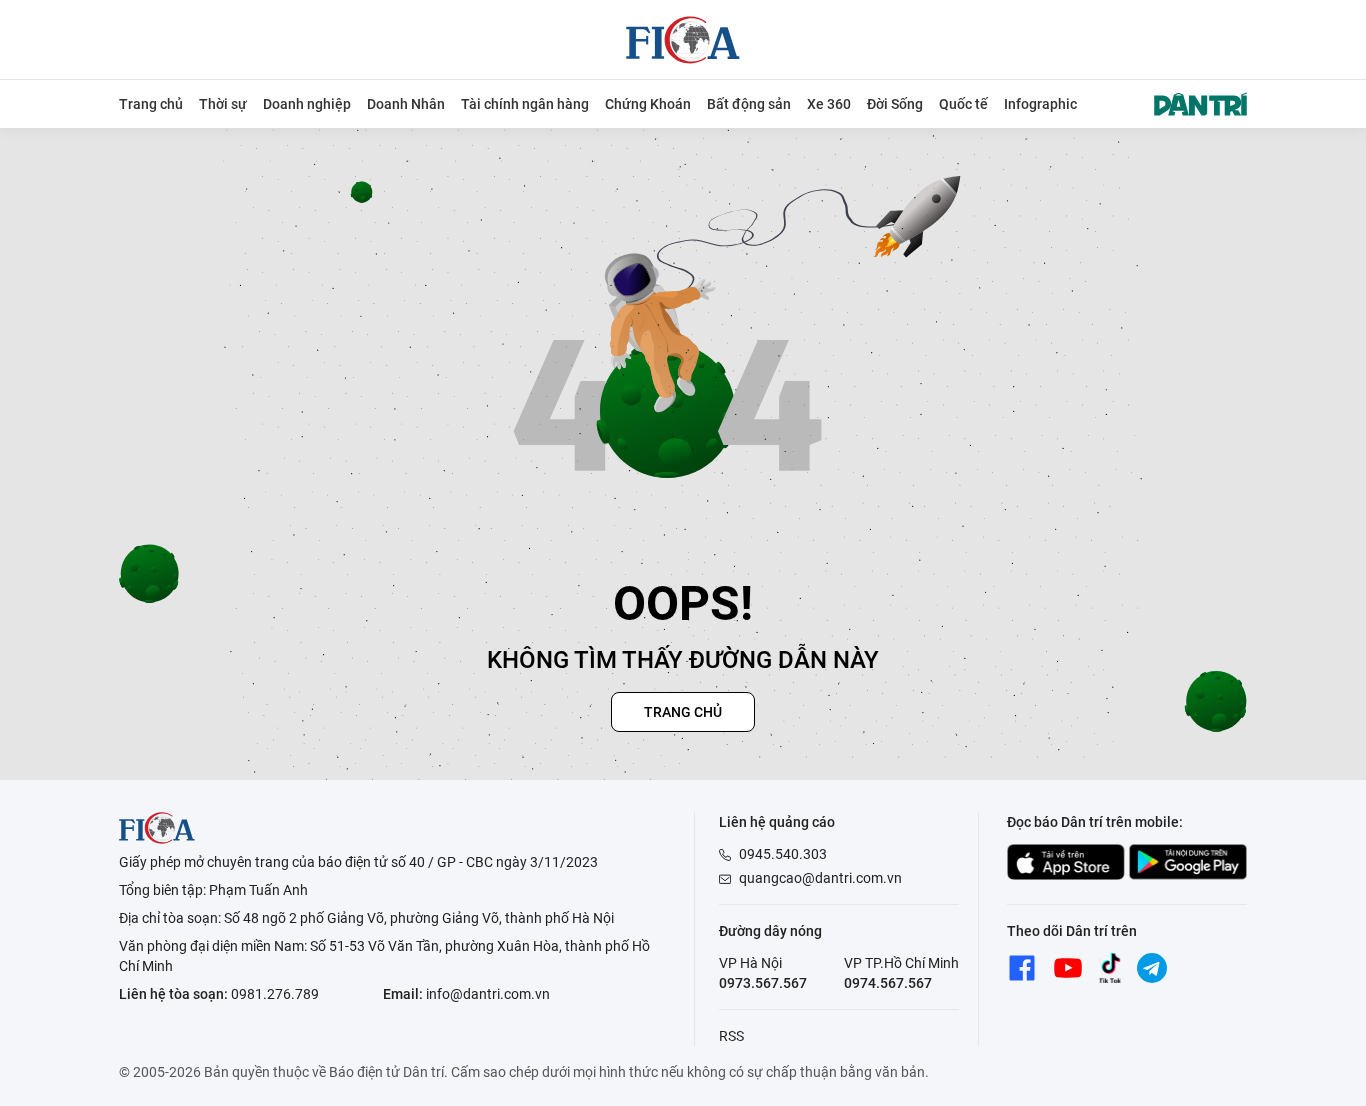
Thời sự (223, 104)
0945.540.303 (783, 854)
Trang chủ (151, 104)
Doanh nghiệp (307, 104)
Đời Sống (895, 104)
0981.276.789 (275, 994)
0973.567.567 (763, 983)
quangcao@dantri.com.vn (820, 878)
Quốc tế (963, 104)
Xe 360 (829, 104)
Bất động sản (749, 104)
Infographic (1040, 104)
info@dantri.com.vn (488, 994)
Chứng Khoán (648, 104)
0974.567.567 (888, 983)
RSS (731, 1036)
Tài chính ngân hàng (525, 104)
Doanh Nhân (406, 104)
